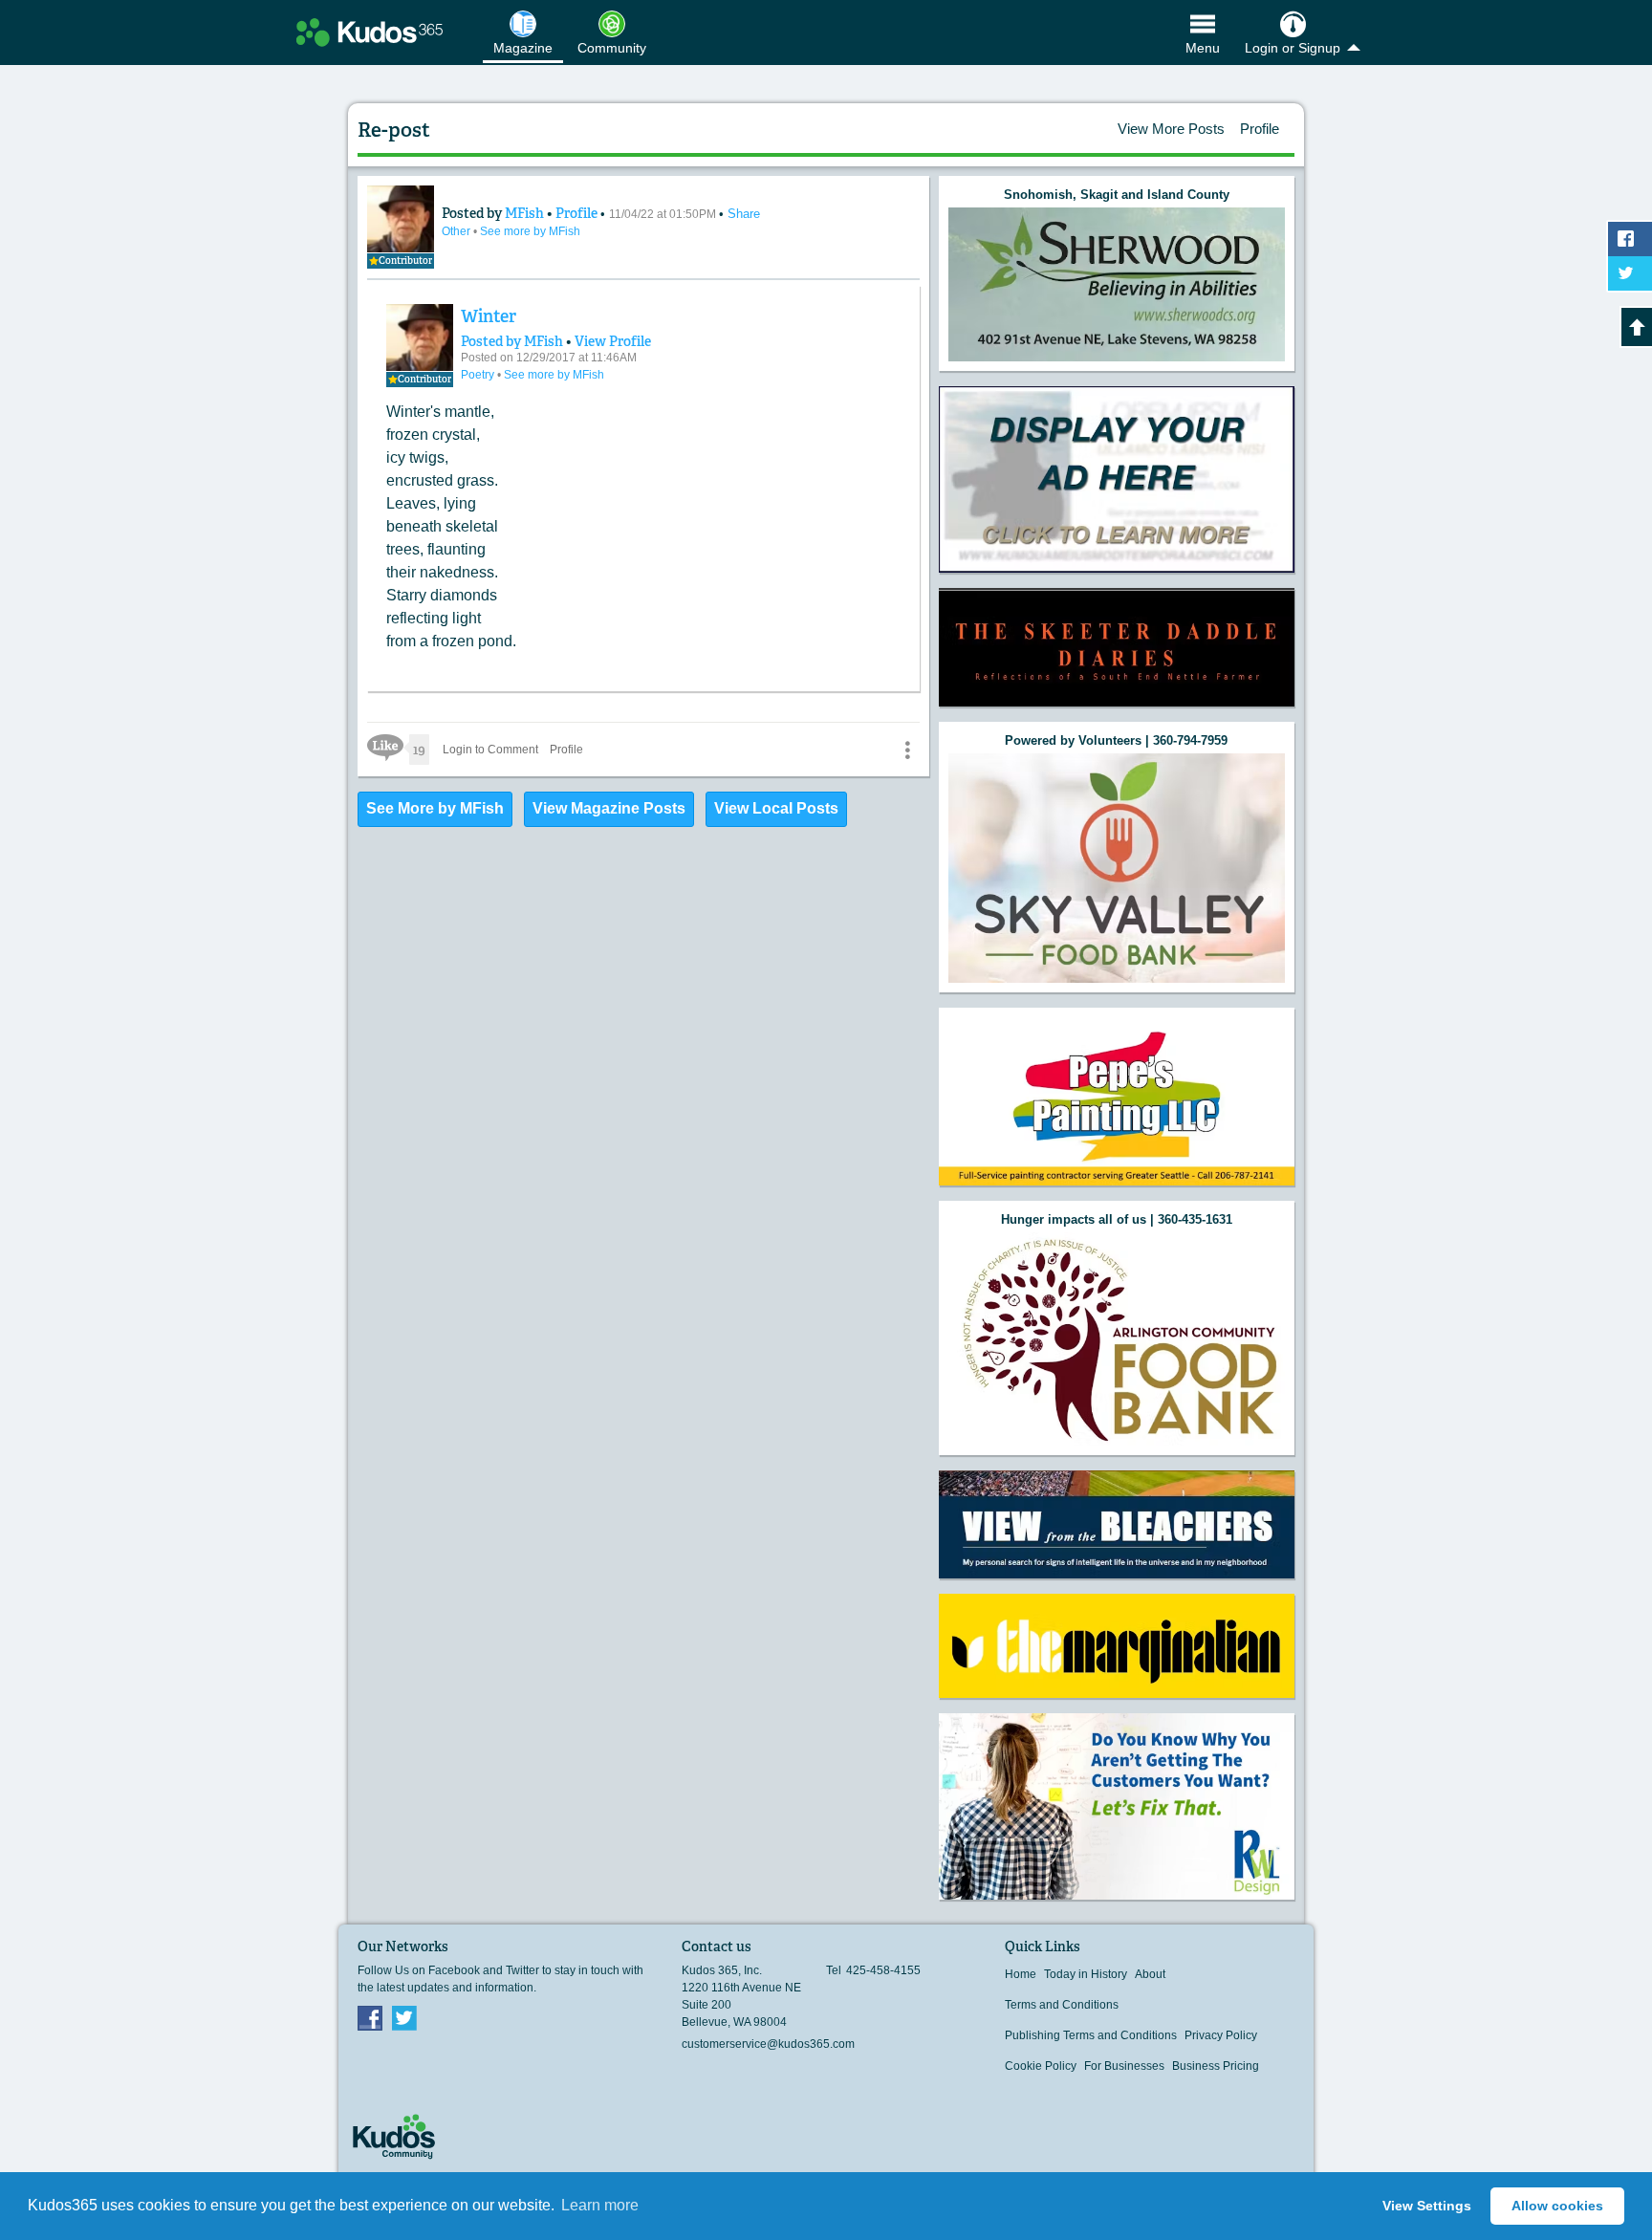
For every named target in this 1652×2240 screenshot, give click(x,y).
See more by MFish (530, 231)
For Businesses (1124, 2066)
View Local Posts (776, 808)
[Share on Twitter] (1630, 273)
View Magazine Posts (609, 808)
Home (1021, 1974)
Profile (1260, 129)
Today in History (1086, 1974)
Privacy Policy (1221, 2035)
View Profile (613, 341)
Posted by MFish (512, 341)
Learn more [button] (600, 2205)
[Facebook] (370, 2017)
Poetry (479, 375)
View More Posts (1171, 129)
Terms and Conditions (1062, 2005)
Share (744, 214)
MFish (526, 213)
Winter (489, 316)
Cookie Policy (1041, 2066)
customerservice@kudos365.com (768, 2044)
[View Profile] (401, 219)
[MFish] (420, 337)
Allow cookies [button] (1557, 2206)
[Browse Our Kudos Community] (370, 33)
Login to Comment (490, 750)
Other (457, 231)
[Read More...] (1117, 284)
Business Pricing (1216, 2066)
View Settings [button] (1427, 2206)
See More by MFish (435, 808)
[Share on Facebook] (1630, 239)
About (1150, 1974)
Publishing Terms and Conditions (1091, 2035)
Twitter (404, 2017)
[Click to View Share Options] (907, 750)
